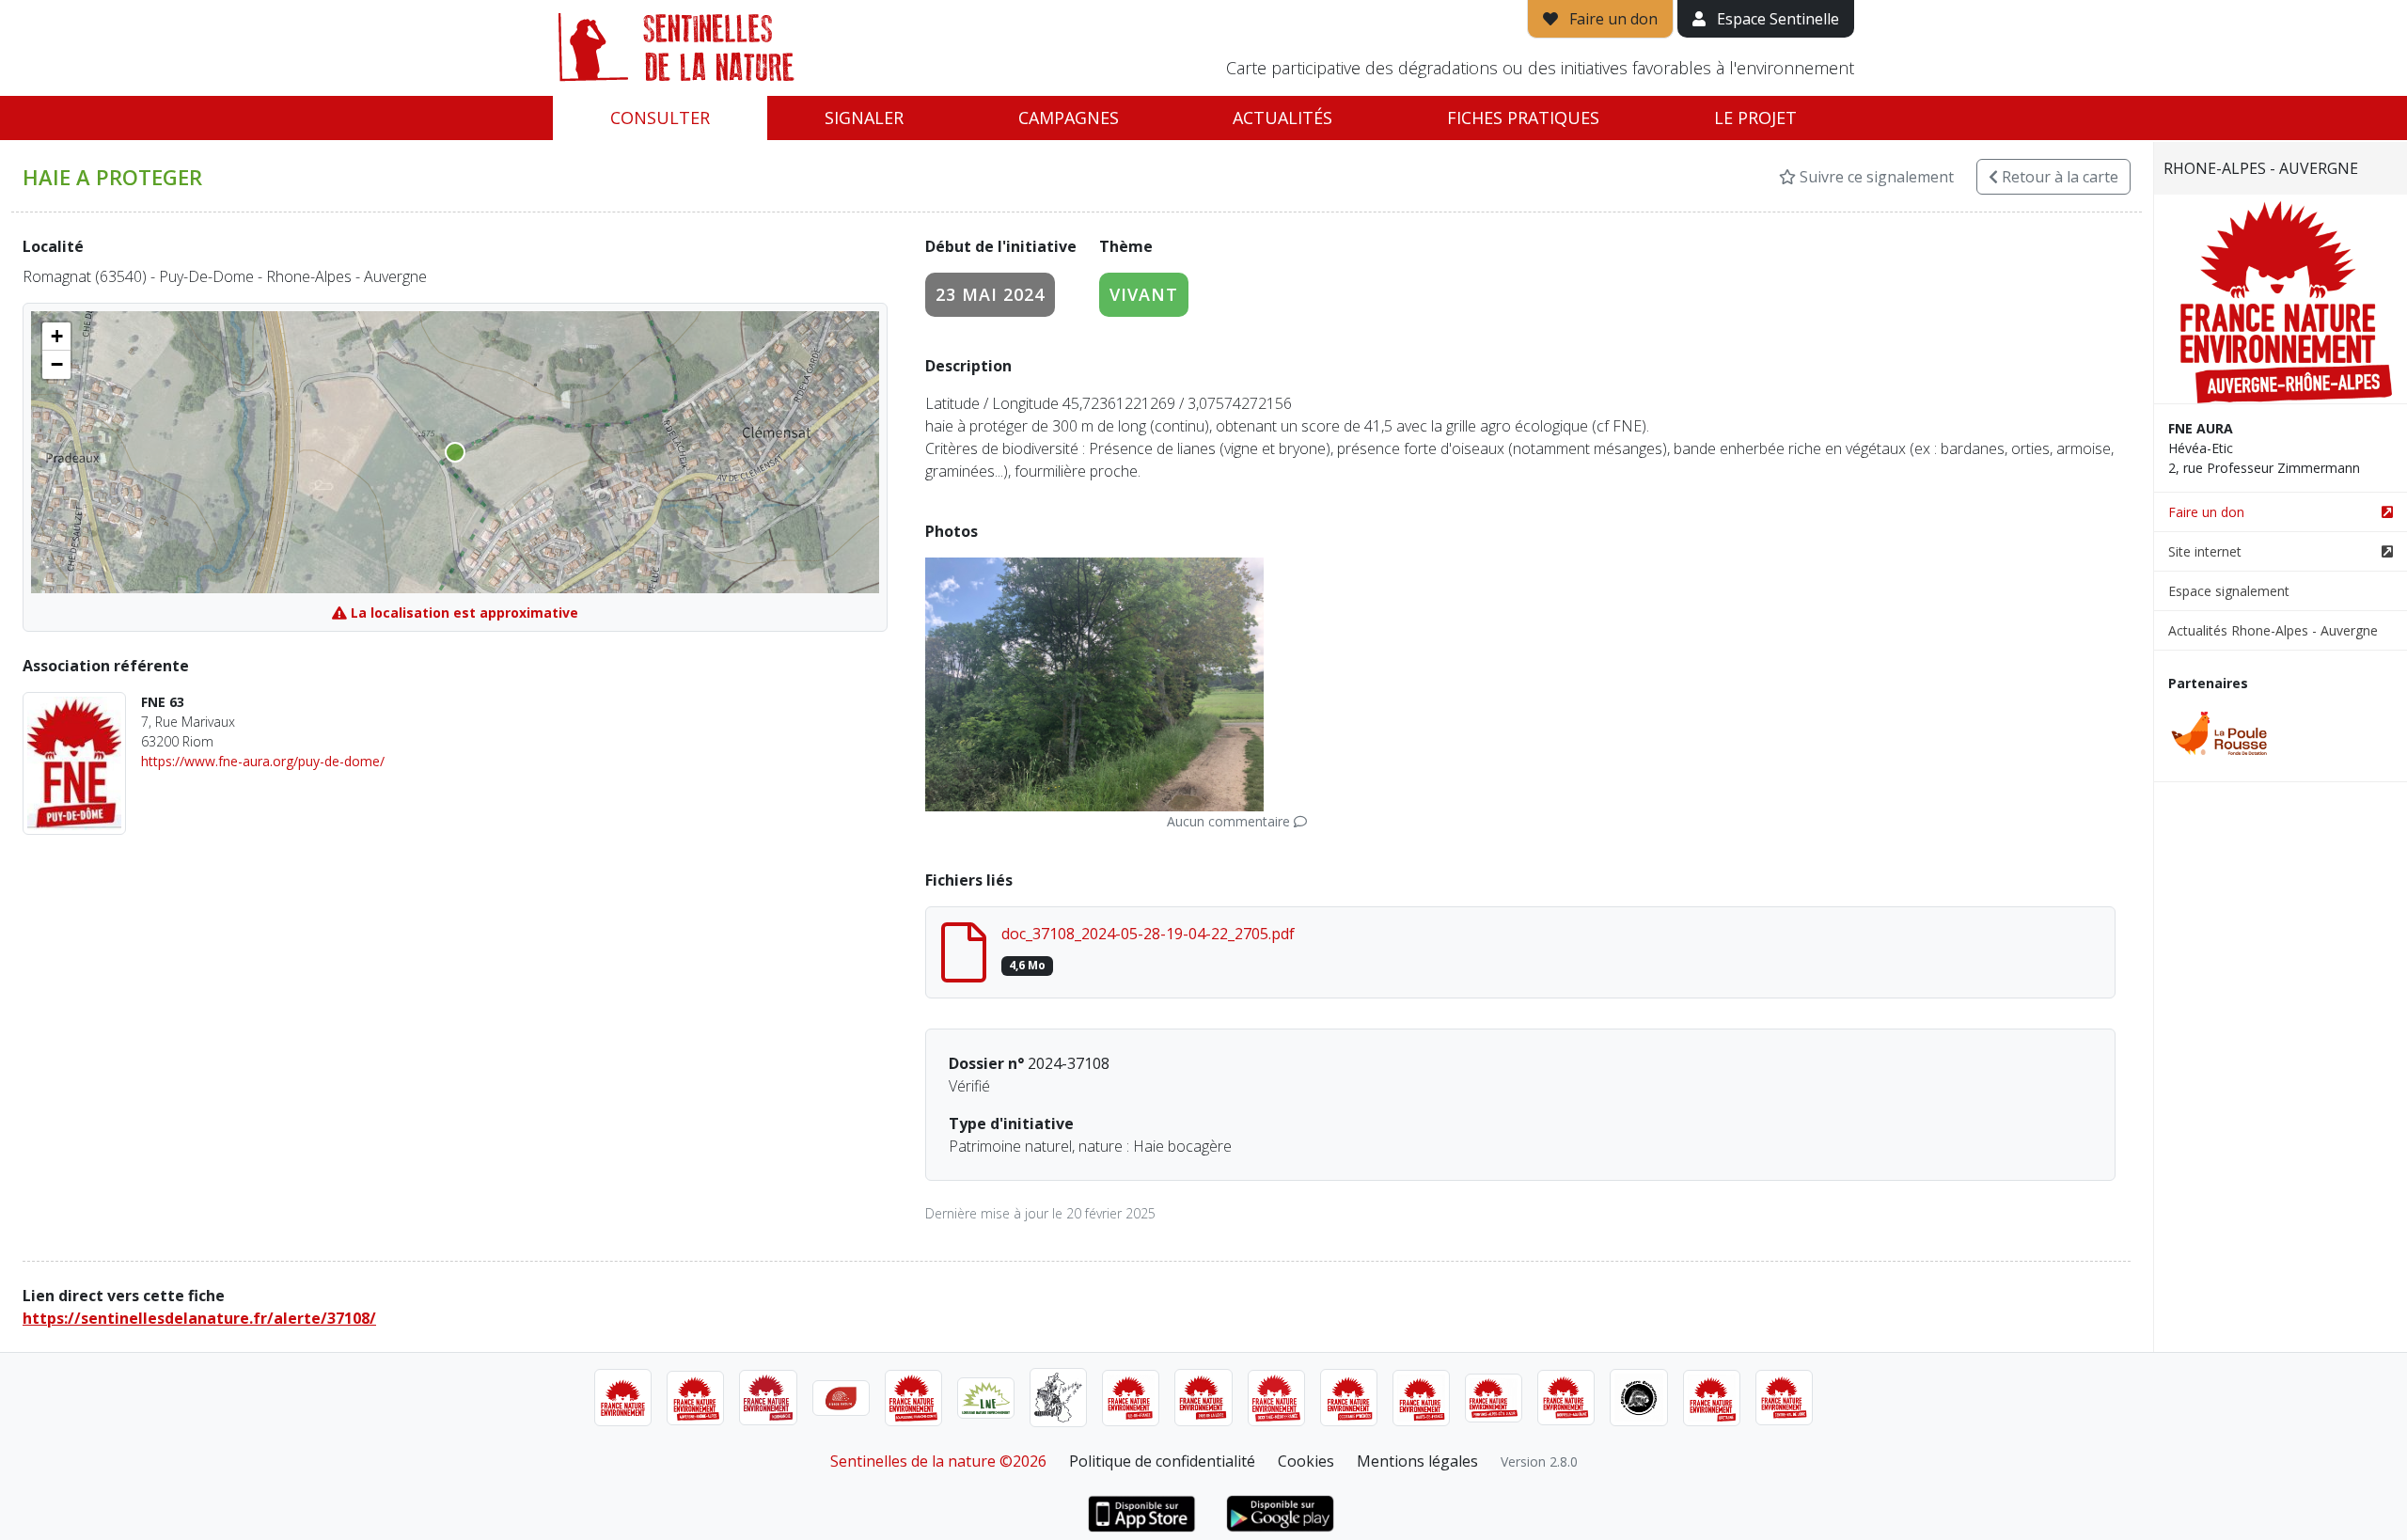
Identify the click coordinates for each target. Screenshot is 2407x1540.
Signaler (864, 118)
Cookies (1306, 1461)
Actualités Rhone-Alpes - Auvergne (2273, 630)
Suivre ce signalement (1875, 177)
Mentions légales (1417, 1461)
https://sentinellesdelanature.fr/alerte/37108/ (199, 1318)
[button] (56, 337)
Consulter (660, 118)
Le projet (1755, 118)
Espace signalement (2229, 591)
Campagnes (1069, 118)
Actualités (1282, 118)
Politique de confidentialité (1162, 1461)
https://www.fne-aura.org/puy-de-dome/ (263, 761)
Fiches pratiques (1523, 118)
